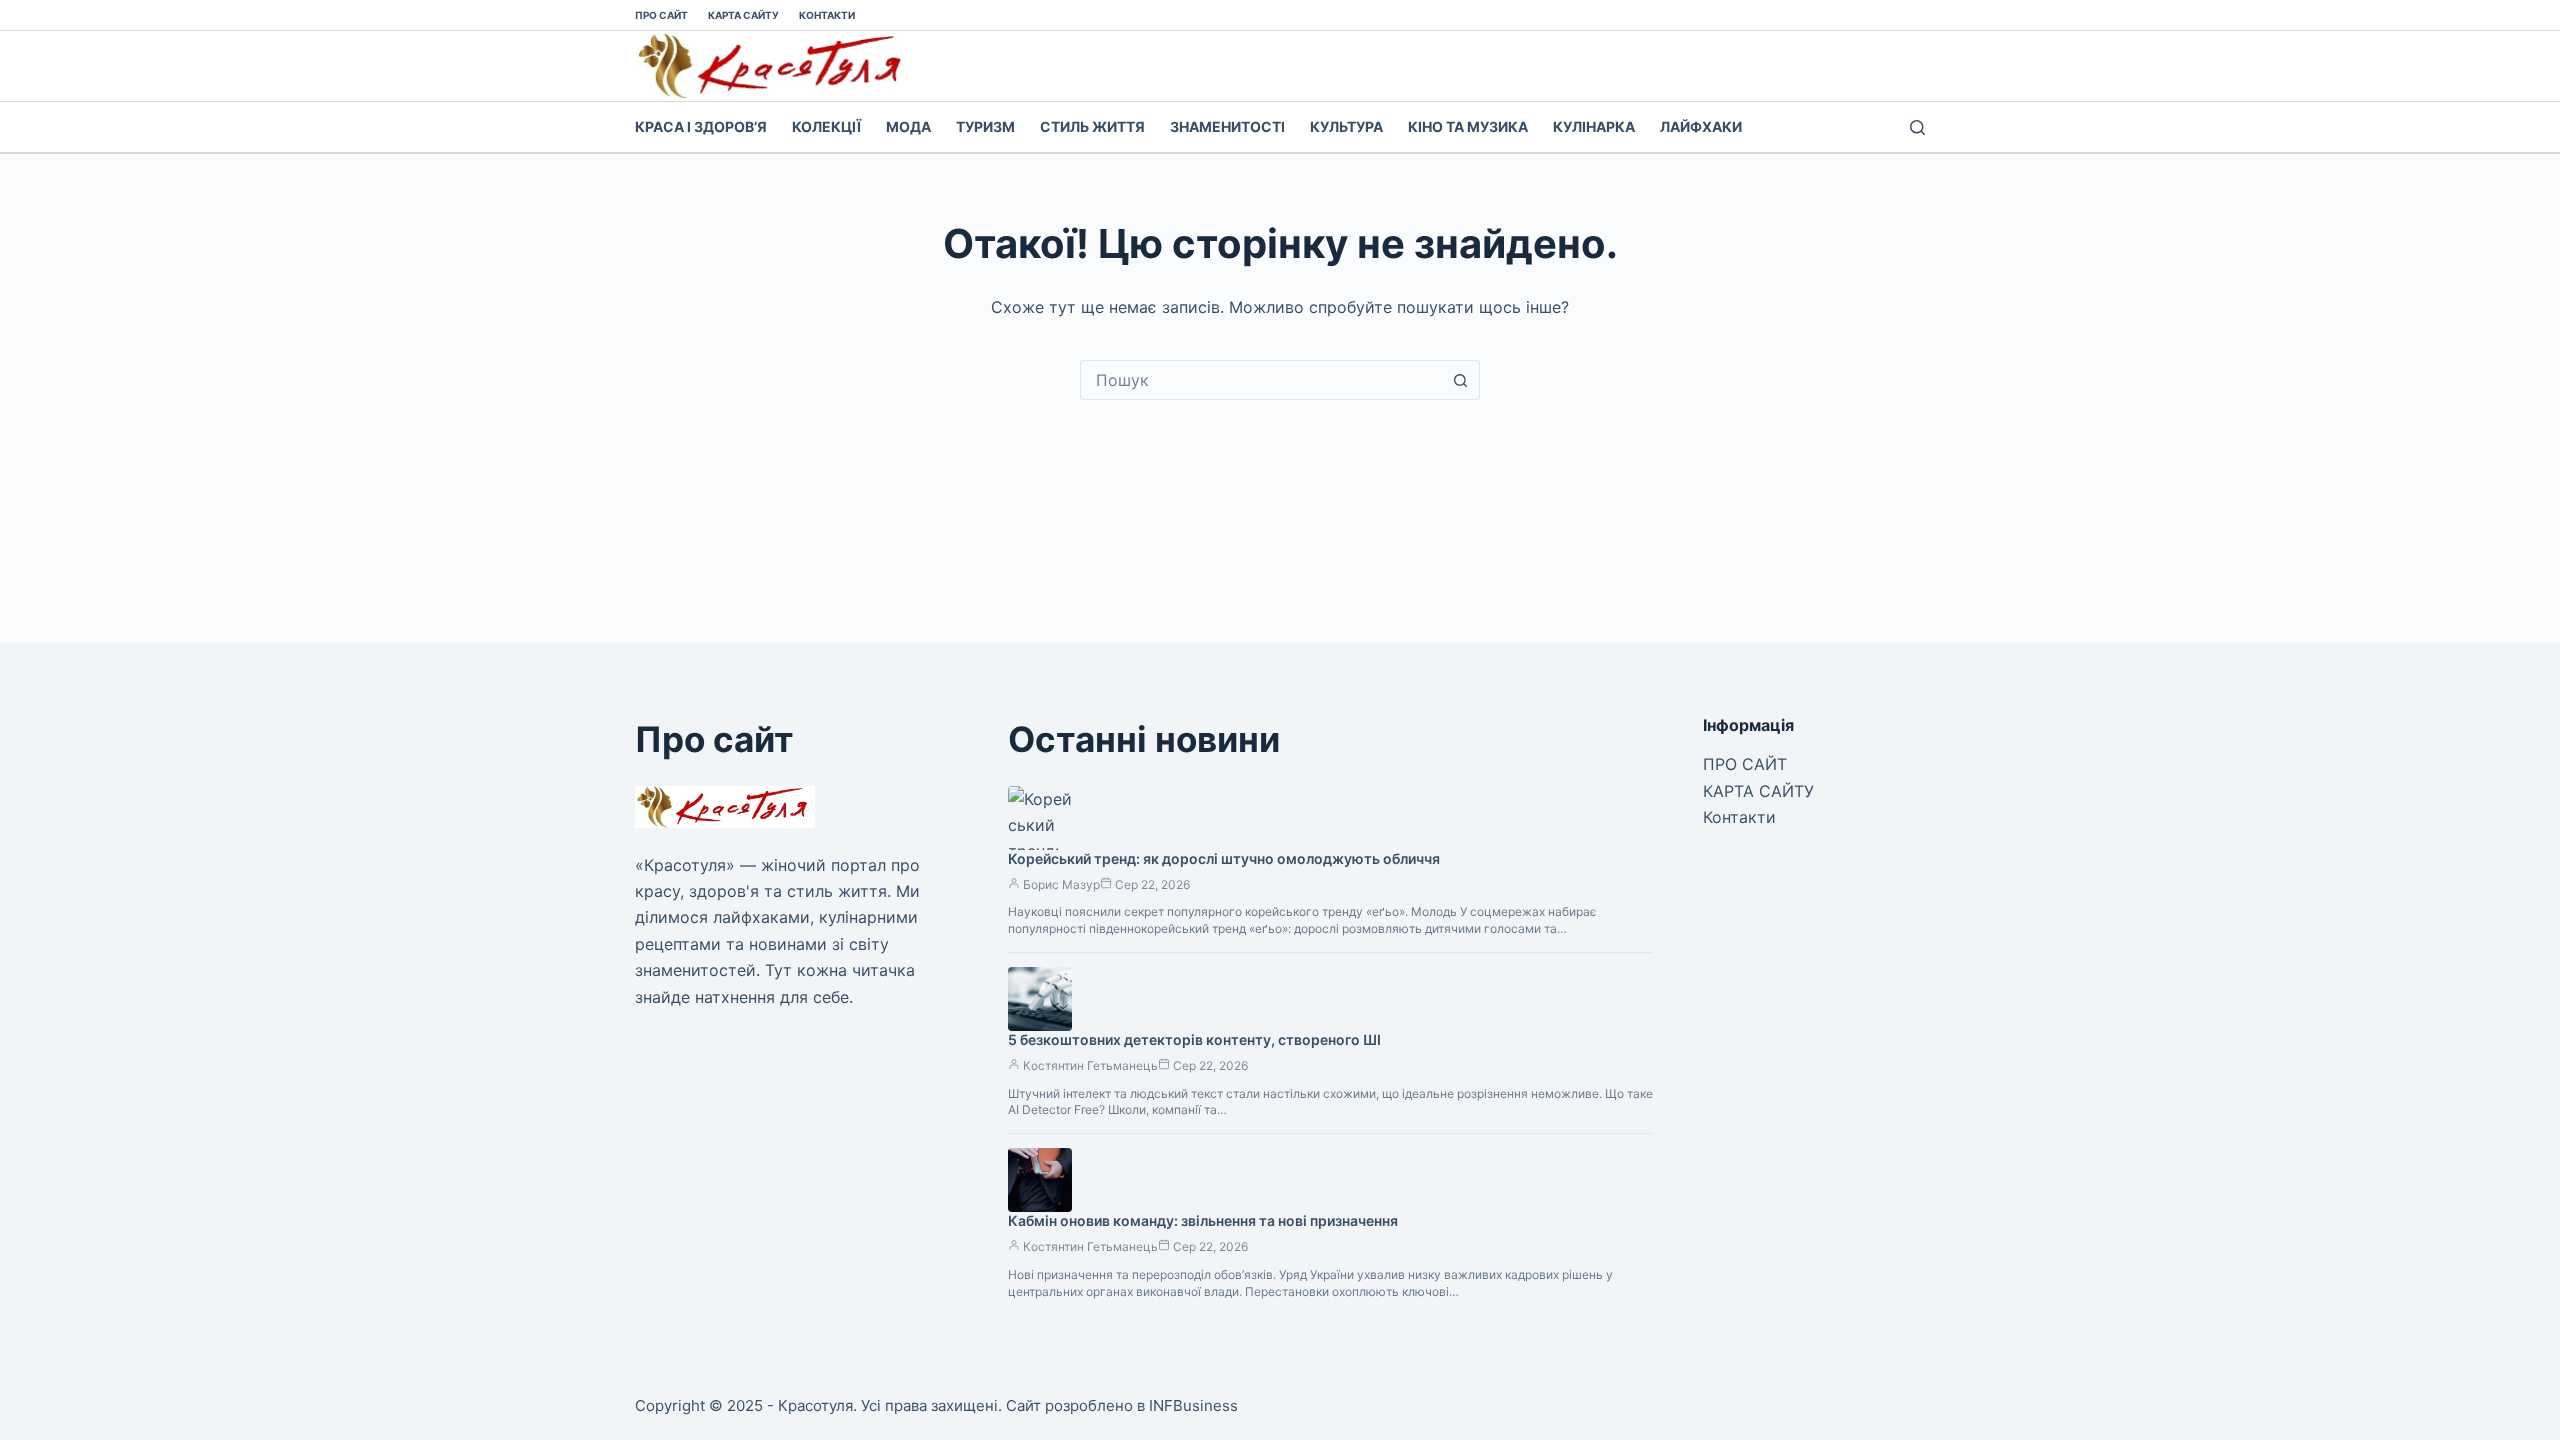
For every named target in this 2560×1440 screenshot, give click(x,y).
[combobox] (1261, 380)
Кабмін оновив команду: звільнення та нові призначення (1203, 1220)
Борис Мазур (1061, 884)
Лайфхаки (1701, 126)
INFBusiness (1193, 1405)
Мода (908, 126)
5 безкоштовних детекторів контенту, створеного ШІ (1194, 1039)
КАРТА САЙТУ (743, 15)
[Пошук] (1917, 127)
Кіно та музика (1468, 126)
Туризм (985, 126)
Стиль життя (1092, 126)
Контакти (827, 15)
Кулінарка (1594, 126)
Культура (1346, 126)
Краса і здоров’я (701, 126)
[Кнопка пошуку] (1460, 380)
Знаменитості (1227, 126)
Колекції (826, 126)
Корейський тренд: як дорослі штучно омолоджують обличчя (1224, 858)
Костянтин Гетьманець (1090, 1065)
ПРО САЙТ (661, 15)
